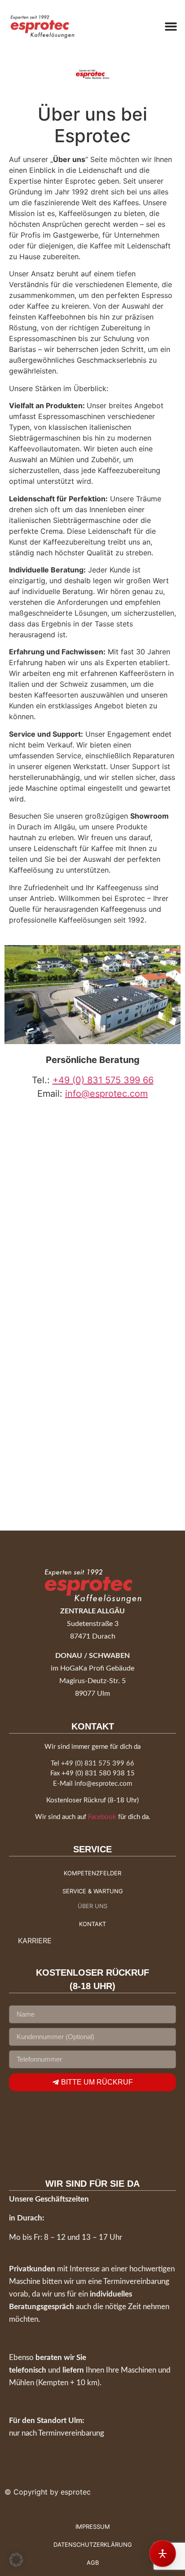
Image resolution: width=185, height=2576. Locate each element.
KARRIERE (35, 1941)
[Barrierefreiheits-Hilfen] (163, 2553)
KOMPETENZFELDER (92, 1873)
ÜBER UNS (92, 1906)
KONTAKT (92, 1924)
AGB (93, 2562)
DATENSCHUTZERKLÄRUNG (93, 2544)
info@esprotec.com (106, 1094)
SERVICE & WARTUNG (93, 1891)
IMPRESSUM (93, 2526)
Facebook (102, 1817)
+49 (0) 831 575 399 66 (103, 1080)
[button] (171, 27)
